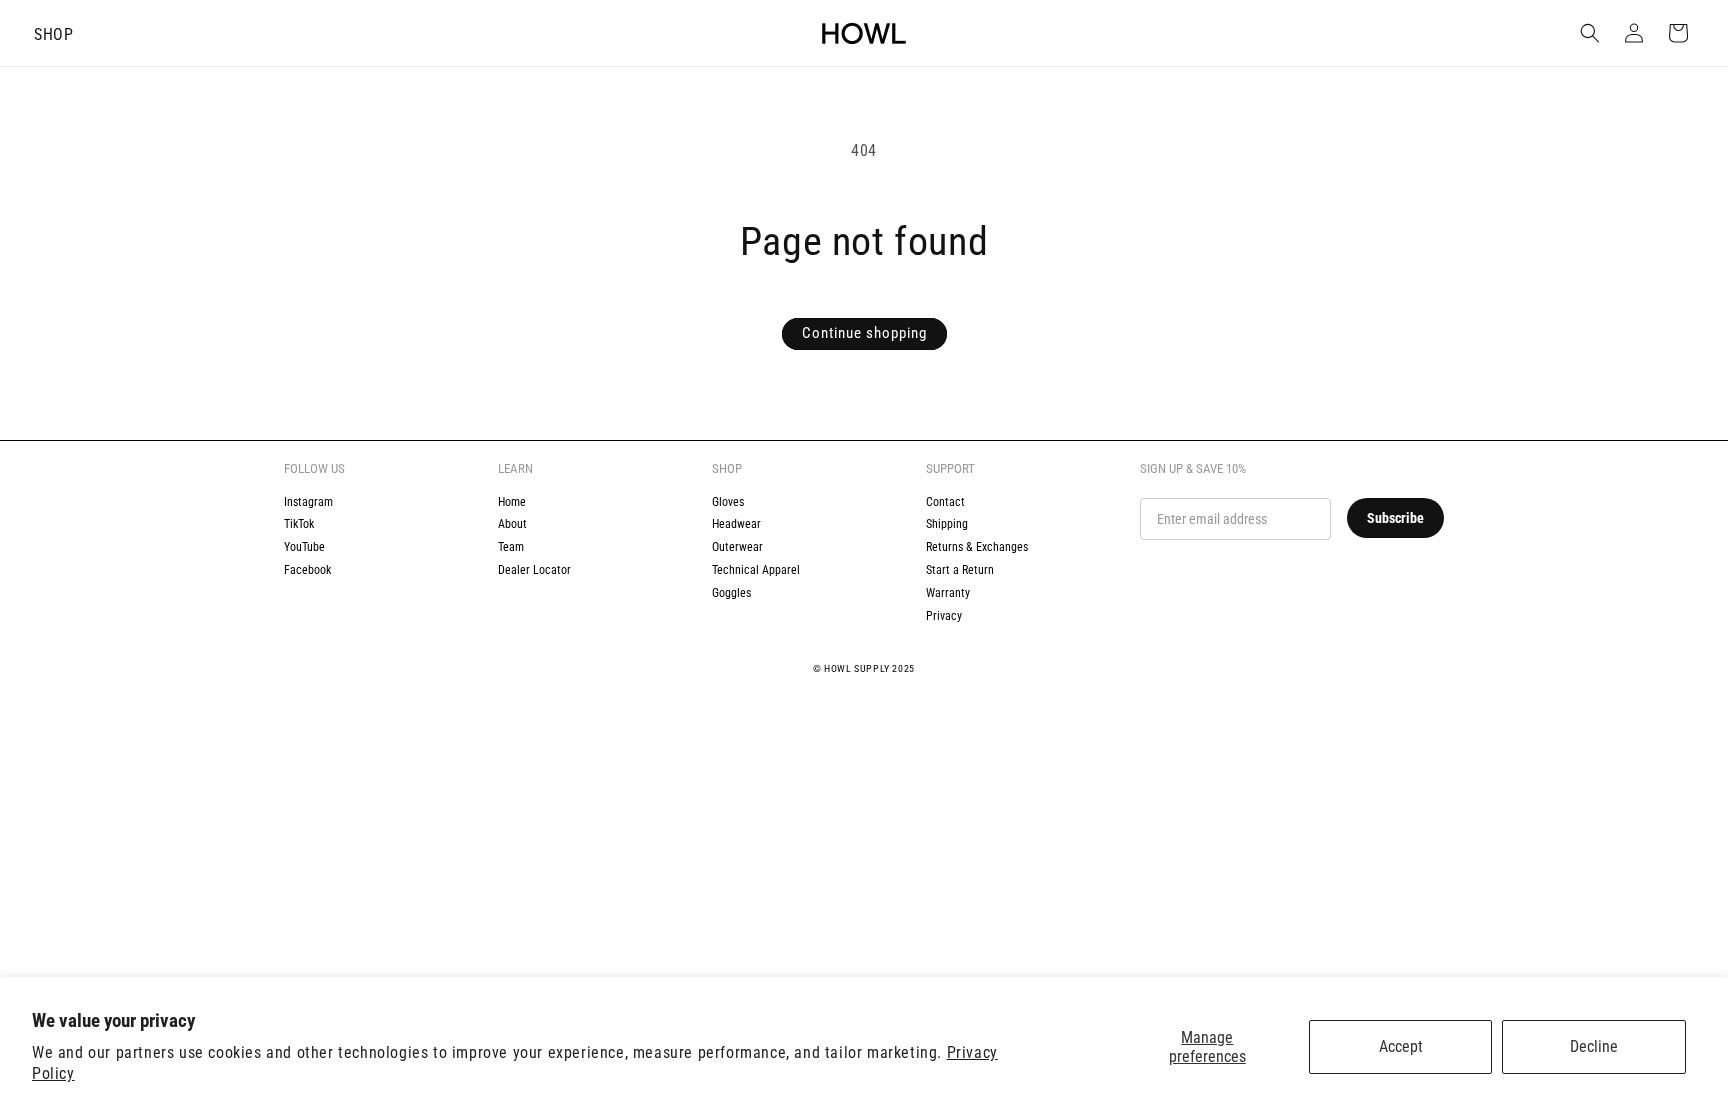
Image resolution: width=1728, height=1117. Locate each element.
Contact (945, 502)
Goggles (731, 593)
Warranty (948, 593)
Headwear (736, 524)
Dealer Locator (534, 570)
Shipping (947, 524)
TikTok (299, 524)
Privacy (944, 616)
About (512, 524)
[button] (54, 33)
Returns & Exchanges (977, 547)
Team (511, 547)
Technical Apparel (756, 570)
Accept (1401, 1046)
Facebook (307, 570)
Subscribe (1395, 518)
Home (512, 502)
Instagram (308, 502)
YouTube (304, 547)
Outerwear (737, 547)
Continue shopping (864, 333)
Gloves (728, 502)
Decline (1594, 1046)
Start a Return (960, 570)
